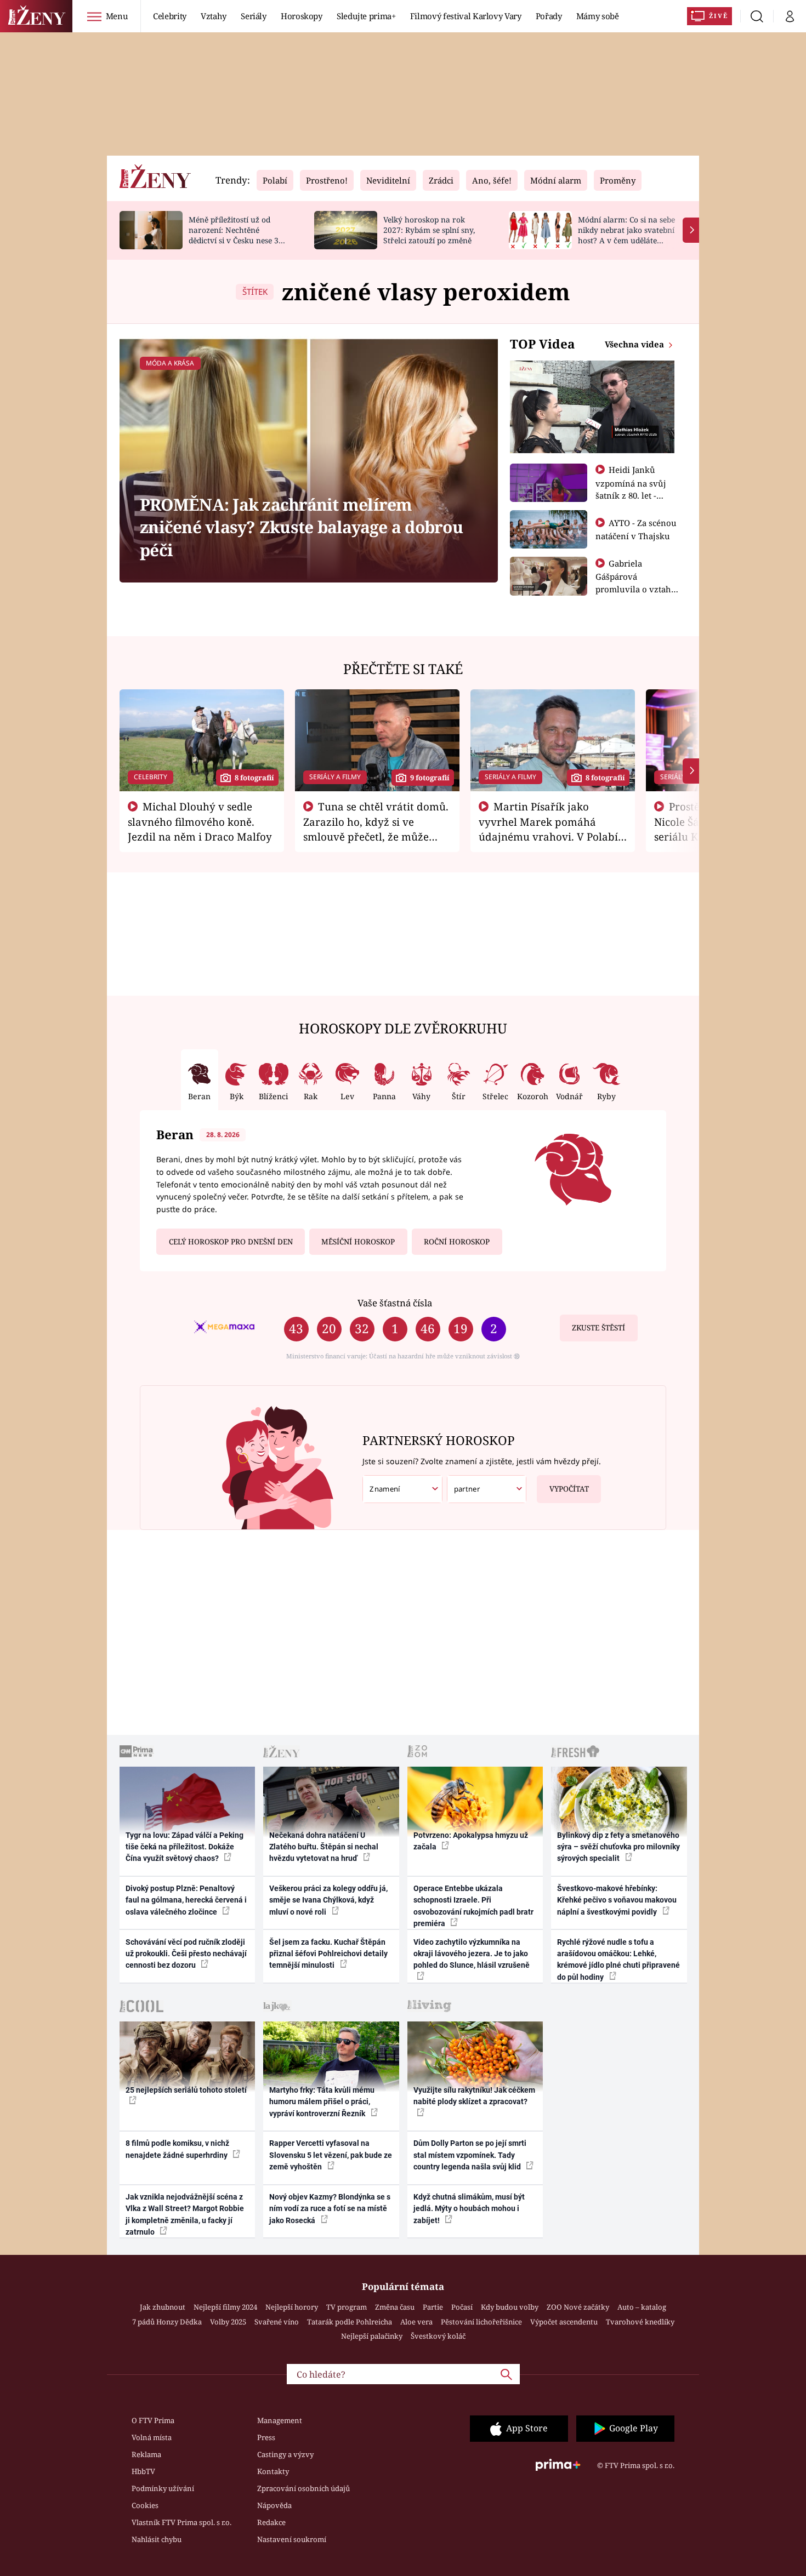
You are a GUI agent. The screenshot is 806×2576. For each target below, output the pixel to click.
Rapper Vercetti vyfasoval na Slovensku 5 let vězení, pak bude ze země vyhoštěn (331, 2155)
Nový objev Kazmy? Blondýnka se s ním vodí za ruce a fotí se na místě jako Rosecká (330, 2209)
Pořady (549, 16)
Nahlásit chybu (157, 2539)
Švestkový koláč (438, 2336)
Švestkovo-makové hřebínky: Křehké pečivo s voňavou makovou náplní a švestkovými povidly (617, 1900)
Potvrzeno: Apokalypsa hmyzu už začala (471, 1841)
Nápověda (274, 2505)
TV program (347, 2307)
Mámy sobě (598, 16)
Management (280, 2420)
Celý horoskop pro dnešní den (231, 1242)
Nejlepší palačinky (372, 2336)
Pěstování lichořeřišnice (481, 2322)
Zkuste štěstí (598, 1328)
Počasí (462, 2307)
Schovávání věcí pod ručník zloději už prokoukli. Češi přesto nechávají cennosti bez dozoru (186, 1954)
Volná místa (152, 2437)
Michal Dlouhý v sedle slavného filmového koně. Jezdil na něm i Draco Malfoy (200, 821)
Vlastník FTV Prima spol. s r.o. (181, 2522)
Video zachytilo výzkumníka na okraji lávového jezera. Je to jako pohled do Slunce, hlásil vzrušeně (472, 1954)
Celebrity (170, 16)
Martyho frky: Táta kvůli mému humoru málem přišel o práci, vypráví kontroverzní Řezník (322, 2102)
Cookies (145, 2505)
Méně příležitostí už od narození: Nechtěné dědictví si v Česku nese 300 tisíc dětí (238, 235)
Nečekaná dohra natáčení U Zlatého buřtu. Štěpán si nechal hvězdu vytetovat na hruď (324, 1847)
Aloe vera (416, 2322)
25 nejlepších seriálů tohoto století (186, 2090)
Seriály (254, 16)
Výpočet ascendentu (564, 2322)
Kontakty (273, 2471)
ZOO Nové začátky (578, 2307)
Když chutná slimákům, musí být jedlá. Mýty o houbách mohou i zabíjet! (469, 2209)
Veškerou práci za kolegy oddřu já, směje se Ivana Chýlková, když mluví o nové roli (328, 1900)
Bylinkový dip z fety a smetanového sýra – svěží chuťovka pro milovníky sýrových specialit (618, 1847)
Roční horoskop (457, 1242)
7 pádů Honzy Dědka (167, 2322)
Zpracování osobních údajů (303, 2488)
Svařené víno (277, 2322)
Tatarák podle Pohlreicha (350, 2322)
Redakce (271, 2522)
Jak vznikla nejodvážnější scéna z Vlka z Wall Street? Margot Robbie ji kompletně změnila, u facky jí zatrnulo (185, 2214)
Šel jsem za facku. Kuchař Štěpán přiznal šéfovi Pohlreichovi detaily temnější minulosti (328, 1954)
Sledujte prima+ (366, 16)
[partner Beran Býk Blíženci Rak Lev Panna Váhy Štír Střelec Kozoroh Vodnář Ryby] (487, 1489)
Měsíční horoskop (358, 1242)
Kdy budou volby (510, 2307)
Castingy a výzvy (285, 2454)
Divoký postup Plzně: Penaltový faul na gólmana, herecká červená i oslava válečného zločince (186, 1900)
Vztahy (214, 16)
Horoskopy (302, 16)
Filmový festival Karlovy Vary (466, 16)
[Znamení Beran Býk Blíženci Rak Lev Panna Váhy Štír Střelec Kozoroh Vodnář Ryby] (402, 1489)
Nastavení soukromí (292, 2539)
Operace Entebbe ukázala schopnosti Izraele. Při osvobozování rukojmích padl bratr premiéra (473, 1906)
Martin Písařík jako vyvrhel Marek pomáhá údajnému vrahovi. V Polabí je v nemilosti (548, 829)
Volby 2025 (228, 2322)
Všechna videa (635, 344)
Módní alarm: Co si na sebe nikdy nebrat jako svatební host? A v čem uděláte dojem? (626, 235)
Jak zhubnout (163, 2307)
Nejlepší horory (292, 2307)
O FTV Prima (153, 2420)
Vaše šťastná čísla (395, 1303)
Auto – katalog (642, 2307)
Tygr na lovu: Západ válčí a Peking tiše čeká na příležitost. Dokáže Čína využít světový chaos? (185, 1847)
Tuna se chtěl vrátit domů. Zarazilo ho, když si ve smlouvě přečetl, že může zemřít (376, 829)
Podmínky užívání (163, 2488)
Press (266, 2437)
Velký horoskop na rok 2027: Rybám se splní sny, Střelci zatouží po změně (429, 230)
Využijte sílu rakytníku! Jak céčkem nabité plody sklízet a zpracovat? (474, 2096)
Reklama (146, 2454)
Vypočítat (569, 1489)
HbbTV (143, 2471)
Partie (433, 2307)
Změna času (395, 2307)
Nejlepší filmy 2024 (225, 2307)
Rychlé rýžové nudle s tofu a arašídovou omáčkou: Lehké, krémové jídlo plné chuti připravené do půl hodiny (618, 1960)
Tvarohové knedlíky (640, 2322)
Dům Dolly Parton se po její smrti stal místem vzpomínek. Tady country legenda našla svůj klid (470, 2155)
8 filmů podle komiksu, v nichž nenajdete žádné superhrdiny (177, 2149)
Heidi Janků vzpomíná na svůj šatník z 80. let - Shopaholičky (631, 489)
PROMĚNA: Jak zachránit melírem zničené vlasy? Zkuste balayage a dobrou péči (301, 527)
